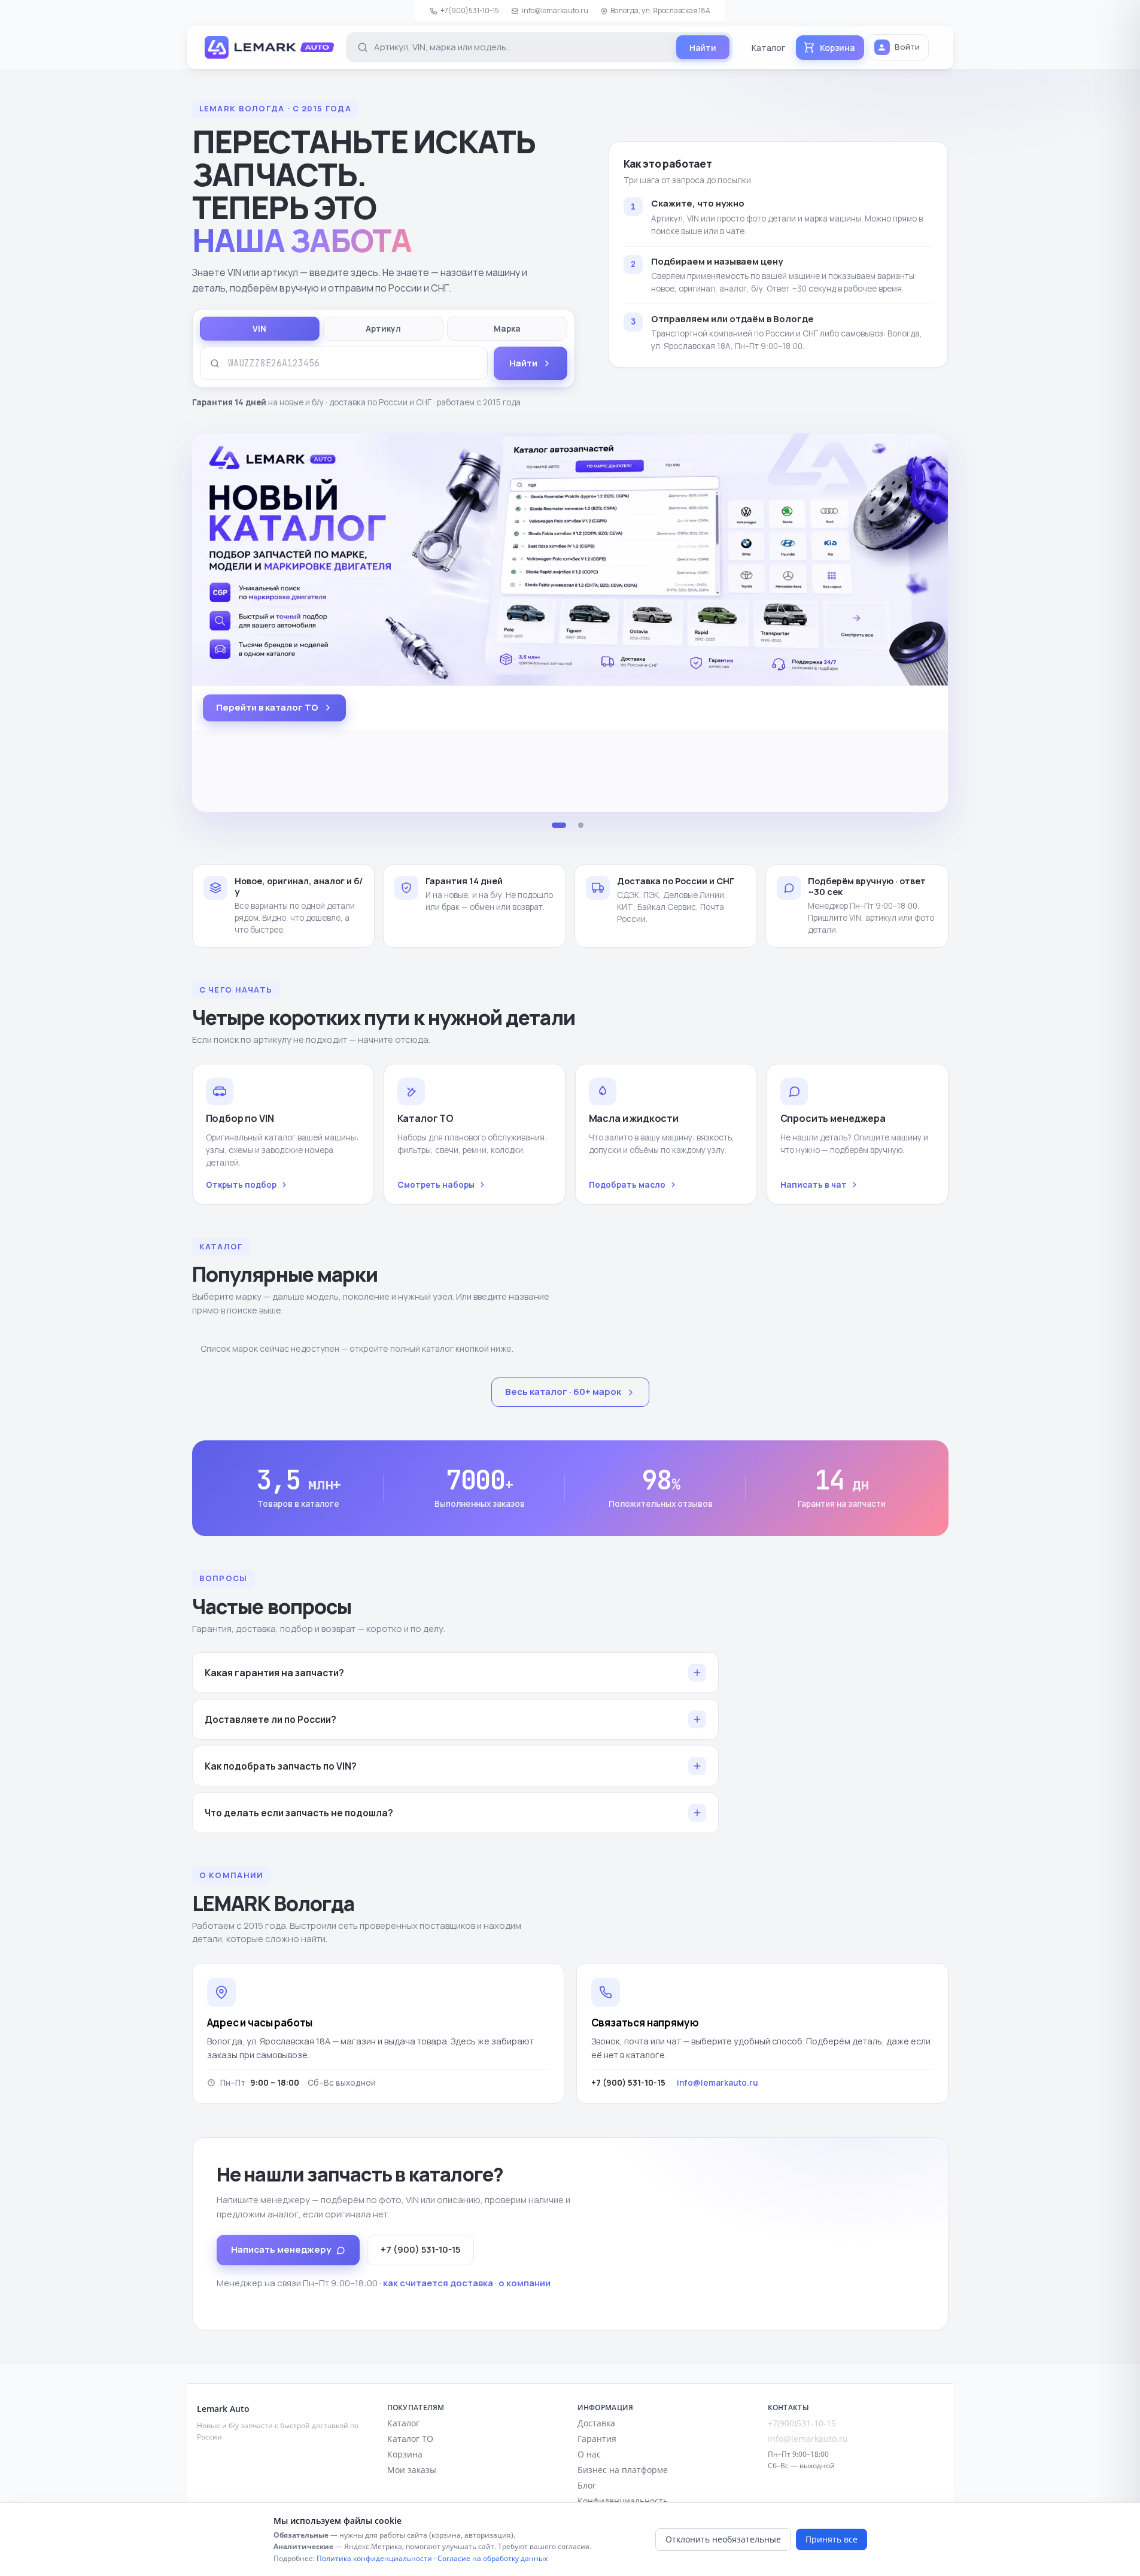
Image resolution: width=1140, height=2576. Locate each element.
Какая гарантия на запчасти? (274, 1673)
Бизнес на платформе (623, 2470)
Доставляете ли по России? (270, 1719)
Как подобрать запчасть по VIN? (281, 1766)
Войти (907, 47)
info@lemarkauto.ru (555, 10)
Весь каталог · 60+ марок (563, 1392)
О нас (589, 2454)
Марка (507, 329)
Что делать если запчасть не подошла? (299, 1813)
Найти (523, 363)
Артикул (383, 329)
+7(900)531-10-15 (470, 10)
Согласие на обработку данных (493, 2558)
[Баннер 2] (580, 826)
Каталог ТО (410, 2439)
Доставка (596, 2423)
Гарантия (597, 2439)
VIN (259, 329)
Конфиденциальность (623, 2501)
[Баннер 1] (559, 826)
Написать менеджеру (281, 2249)
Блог (587, 2485)
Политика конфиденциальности (374, 2558)
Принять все (832, 2539)
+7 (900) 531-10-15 (420, 2249)
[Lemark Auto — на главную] (269, 47)
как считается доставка (438, 2283)
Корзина (405, 2454)
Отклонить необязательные (723, 2539)
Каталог (768, 48)
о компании (525, 2283)
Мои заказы (412, 2470)
